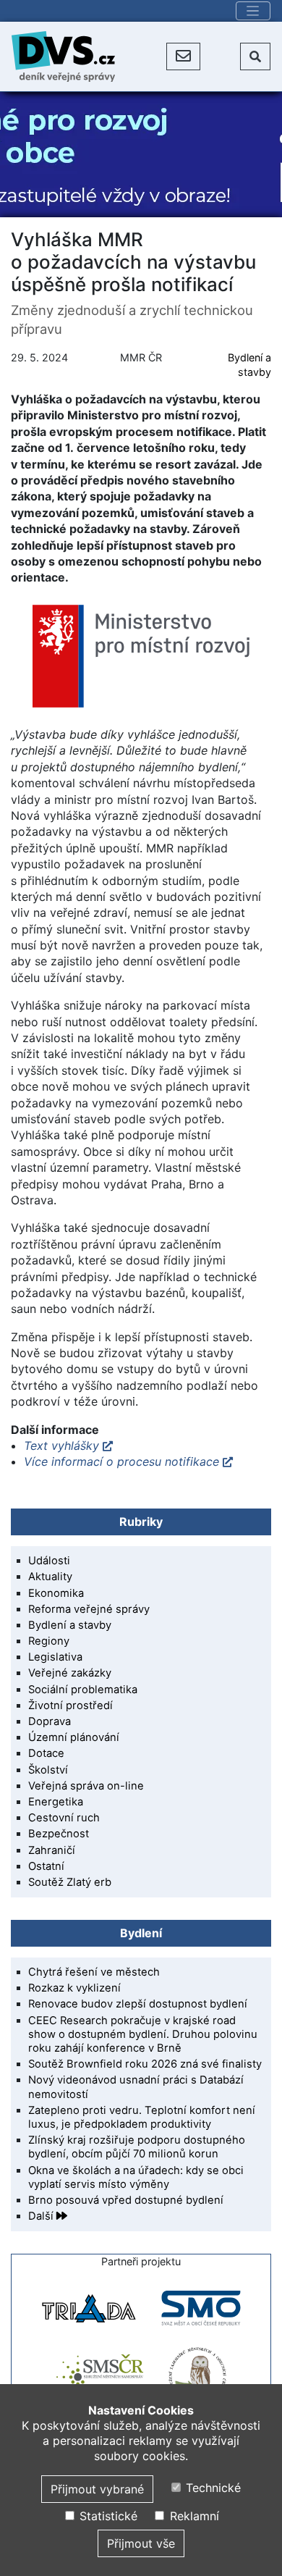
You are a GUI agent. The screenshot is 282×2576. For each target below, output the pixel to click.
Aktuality (50, 1577)
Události (49, 1561)
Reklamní (192, 2516)
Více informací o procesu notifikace (121, 1461)
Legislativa (55, 1657)
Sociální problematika (83, 1690)
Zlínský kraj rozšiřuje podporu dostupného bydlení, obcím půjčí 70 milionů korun (137, 2147)
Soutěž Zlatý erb (70, 1882)
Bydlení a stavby (70, 1625)
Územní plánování (74, 1737)
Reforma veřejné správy (89, 1609)
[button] (183, 56)
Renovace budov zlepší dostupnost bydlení (138, 2004)
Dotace (46, 1753)
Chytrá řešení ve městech (94, 1972)
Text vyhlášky (61, 1446)
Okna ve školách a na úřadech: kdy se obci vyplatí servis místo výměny (136, 2177)
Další (42, 2216)
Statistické (106, 2516)
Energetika (56, 1802)
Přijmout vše (141, 2543)
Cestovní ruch (64, 1818)
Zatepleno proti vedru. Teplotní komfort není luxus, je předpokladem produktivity (142, 2117)
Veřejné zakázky (70, 1673)
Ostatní (46, 1866)
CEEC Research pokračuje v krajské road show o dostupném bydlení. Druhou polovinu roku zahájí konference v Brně (143, 2034)
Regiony (49, 1641)
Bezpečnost (59, 1834)
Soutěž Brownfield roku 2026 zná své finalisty (145, 2064)
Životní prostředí (70, 1706)
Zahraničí (52, 1850)
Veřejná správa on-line (86, 1786)
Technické (211, 2488)
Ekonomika (56, 1593)
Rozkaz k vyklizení (74, 1988)
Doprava (50, 1721)
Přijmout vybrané (97, 2489)
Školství (48, 1770)
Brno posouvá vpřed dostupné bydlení (126, 2200)
